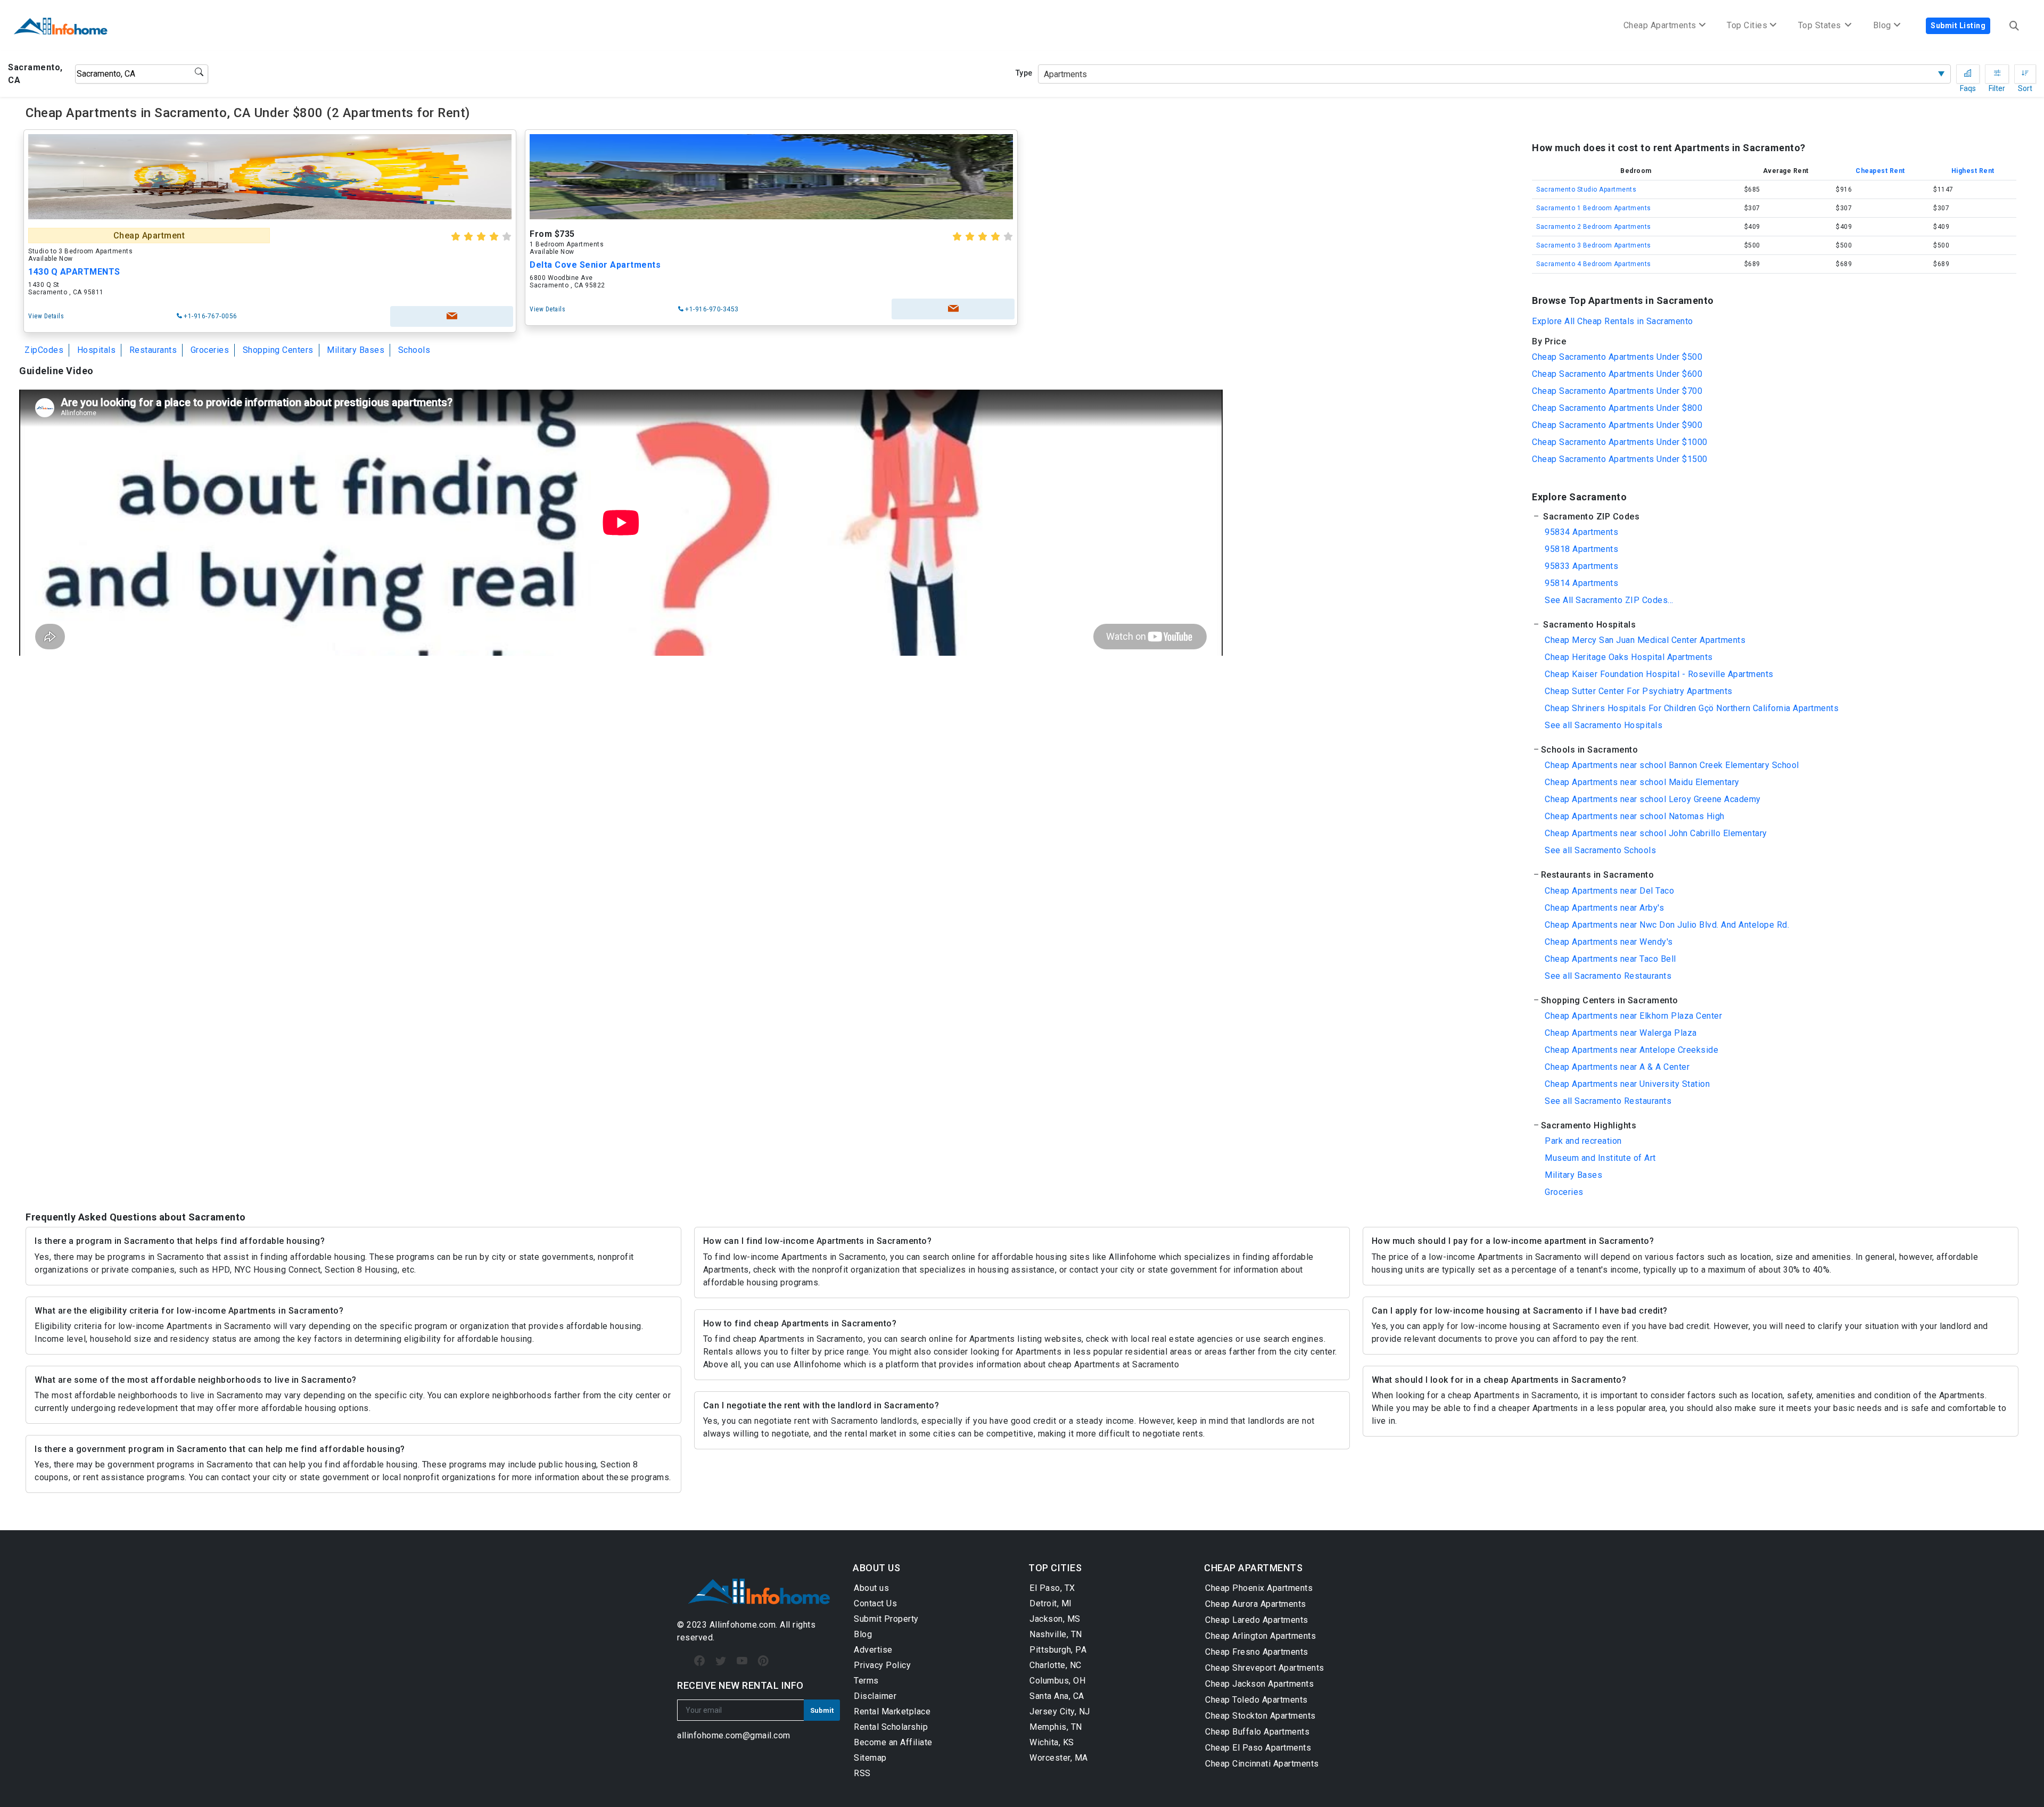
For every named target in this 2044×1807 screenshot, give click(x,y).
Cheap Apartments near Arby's (1604, 908)
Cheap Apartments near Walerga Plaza (1621, 1033)
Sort (2025, 74)
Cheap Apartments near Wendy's (1609, 942)
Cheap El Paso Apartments (1258, 1748)
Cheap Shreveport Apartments (1265, 1668)
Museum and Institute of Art (1600, 1158)
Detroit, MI (1051, 1603)
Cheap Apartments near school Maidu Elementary (1642, 782)
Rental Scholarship (891, 1727)
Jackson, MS (1055, 1619)
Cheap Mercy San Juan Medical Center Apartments (1645, 640)
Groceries (210, 350)
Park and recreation (1583, 1141)
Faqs (1968, 74)
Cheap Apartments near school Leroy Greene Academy (1653, 799)
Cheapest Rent (1880, 171)
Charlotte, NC (1056, 1665)
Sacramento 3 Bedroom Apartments (1594, 245)
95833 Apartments (1581, 566)
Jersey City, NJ (1060, 1711)
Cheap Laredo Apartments (1257, 1620)
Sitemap (870, 1758)
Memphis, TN (1056, 1727)
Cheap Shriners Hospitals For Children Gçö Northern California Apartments (1692, 708)
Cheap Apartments (1660, 25)
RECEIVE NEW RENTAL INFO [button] (740, 1685)
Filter (1997, 74)
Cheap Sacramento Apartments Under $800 (1617, 408)
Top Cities (1747, 25)
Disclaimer (875, 1696)
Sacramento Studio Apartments (1586, 189)
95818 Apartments (1581, 549)
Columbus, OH (1057, 1681)
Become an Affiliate (893, 1742)
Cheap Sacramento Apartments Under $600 (1617, 374)
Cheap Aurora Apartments (1256, 1604)
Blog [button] (1882, 25)
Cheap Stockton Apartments (1260, 1716)
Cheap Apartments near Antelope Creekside (1631, 1050)
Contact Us (875, 1603)
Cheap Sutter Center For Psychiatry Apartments (1639, 691)
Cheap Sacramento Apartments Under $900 (1617, 425)
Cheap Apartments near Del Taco (1609, 891)
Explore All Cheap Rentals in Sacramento (1613, 321)
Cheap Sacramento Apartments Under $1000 (1620, 442)
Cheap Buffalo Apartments (1257, 1732)
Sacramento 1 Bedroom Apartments (1594, 208)
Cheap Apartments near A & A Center (1617, 1067)
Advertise (873, 1650)
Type (1024, 73)
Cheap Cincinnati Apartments (1262, 1764)
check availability (452, 316)
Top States (1821, 25)
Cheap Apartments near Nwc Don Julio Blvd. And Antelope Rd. (1667, 925)
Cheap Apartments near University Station (1627, 1084)
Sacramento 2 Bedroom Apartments (1594, 227)
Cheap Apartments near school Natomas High (1635, 816)
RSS (862, 1773)
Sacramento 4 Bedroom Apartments (1594, 264)
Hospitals (97, 350)
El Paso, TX (1052, 1588)
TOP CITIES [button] (1055, 1568)
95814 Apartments (1581, 583)
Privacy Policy (882, 1665)
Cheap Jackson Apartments (1259, 1684)
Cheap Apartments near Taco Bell (1610, 959)
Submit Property (886, 1619)
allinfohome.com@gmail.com (734, 1735)
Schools (414, 350)
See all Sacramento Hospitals (1604, 725)
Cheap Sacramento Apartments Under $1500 (1620, 459)
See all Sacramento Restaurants (1608, 976)
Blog (863, 1634)
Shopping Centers (278, 350)
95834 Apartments (1581, 532)
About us (871, 1588)
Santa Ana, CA (1057, 1696)
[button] (1774, 517)
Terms (866, 1681)
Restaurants (153, 350)
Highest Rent (1973, 171)
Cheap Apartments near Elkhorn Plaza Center (1633, 1016)
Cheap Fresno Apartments (1257, 1652)
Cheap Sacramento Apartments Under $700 (1617, 391)
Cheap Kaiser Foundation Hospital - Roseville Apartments (1659, 674)
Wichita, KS (1052, 1742)
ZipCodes (44, 350)
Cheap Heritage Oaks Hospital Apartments (1629, 657)
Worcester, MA (1059, 1758)
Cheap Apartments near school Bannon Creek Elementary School (1672, 765)
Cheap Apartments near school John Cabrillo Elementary (1656, 833)
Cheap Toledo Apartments (1256, 1700)
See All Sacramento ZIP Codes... (1609, 600)
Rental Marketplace (892, 1711)
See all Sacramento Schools (1600, 850)
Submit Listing (1958, 26)
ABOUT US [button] (876, 1568)
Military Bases (356, 350)
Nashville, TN (1056, 1634)
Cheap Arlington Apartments (1260, 1636)
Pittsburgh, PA (1058, 1650)
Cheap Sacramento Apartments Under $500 (1617, 357)
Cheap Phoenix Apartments (1259, 1588)
